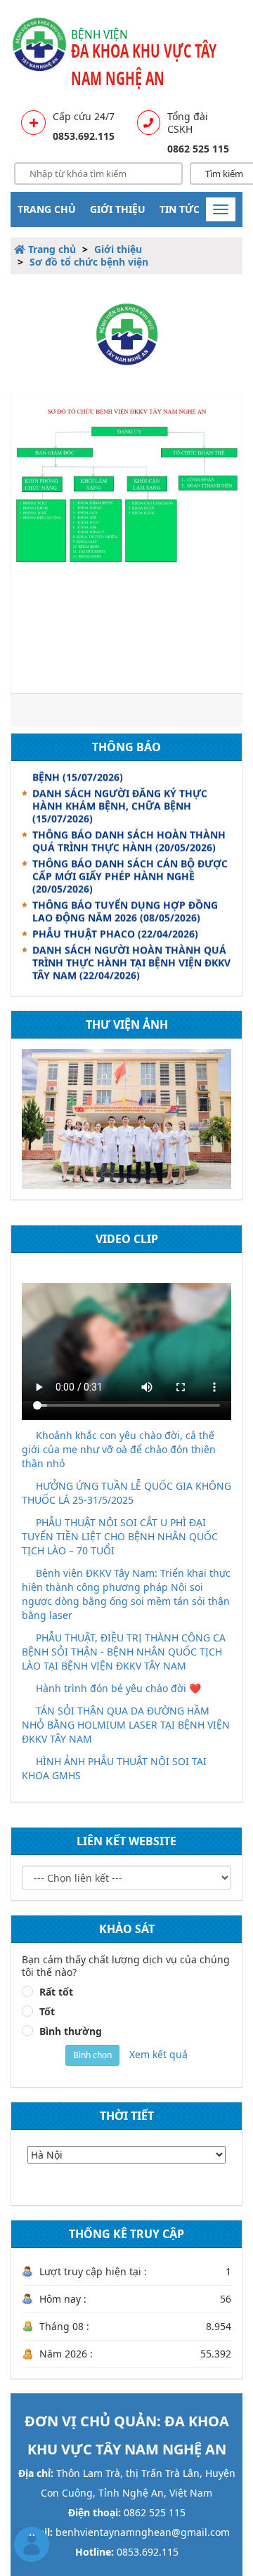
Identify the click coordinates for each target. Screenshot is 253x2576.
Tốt (47, 2012)
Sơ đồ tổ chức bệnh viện (89, 262)
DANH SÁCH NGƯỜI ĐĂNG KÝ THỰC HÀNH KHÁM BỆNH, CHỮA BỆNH (120, 801)
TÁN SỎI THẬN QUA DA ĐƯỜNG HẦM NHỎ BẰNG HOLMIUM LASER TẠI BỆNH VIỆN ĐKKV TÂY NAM (126, 1725)
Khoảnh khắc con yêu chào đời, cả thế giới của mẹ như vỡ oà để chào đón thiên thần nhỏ (119, 1449)
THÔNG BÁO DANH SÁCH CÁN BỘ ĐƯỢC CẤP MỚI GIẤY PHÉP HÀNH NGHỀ (130, 871)
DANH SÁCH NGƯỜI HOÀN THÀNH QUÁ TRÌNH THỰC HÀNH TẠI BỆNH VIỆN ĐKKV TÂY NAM (131, 957)
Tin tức (180, 209)
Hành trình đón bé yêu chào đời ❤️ (118, 1688)
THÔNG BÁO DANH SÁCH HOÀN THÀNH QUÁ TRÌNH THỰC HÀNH (129, 836)
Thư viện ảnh (127, 1024)
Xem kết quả (158, 2054)
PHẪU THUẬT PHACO (115, 929)
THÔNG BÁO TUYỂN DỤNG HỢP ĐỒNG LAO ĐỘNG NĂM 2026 (125, 906)
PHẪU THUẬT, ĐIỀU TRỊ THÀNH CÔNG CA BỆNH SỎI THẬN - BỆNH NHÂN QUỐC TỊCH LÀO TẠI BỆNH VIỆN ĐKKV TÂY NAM (124, 1652)
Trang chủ (47, 209)
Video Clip (127, 1239)
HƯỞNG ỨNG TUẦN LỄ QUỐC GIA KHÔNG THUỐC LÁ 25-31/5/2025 (126, 1493)
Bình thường (71, 2031)
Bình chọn (92, 2055)
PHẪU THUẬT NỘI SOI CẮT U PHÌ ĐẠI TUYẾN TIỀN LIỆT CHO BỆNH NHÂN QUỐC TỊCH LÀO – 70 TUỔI (120, 1536)
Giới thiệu (118, 209)
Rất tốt (56, 1992)
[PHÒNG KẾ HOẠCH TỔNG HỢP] (126, 1119)
